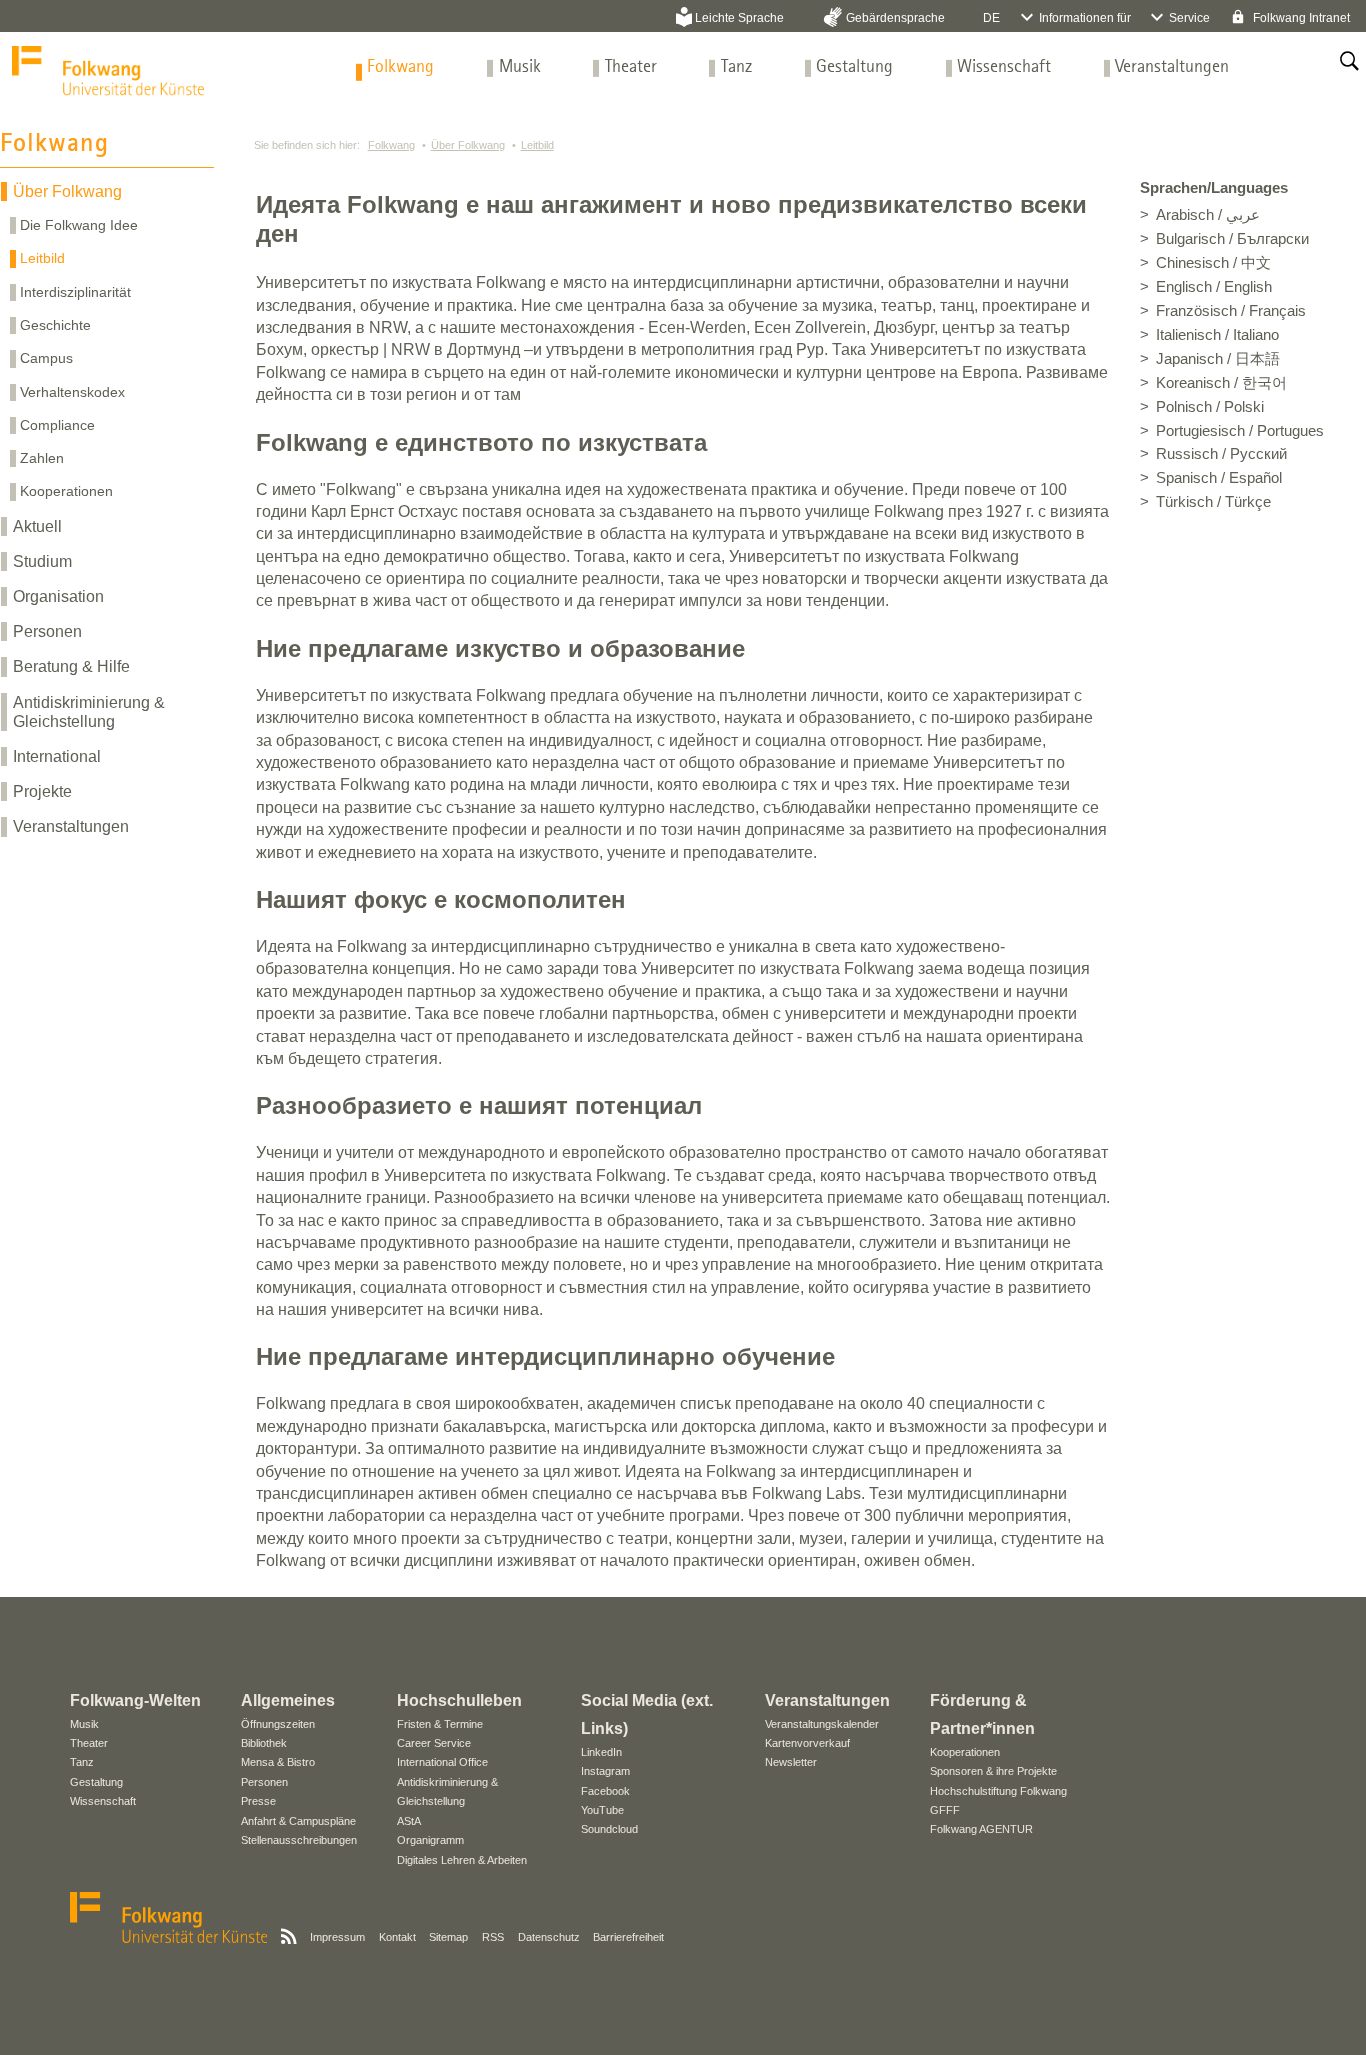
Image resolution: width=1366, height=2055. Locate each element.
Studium (42, 561)
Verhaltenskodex (72, 392)
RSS (493, 1937)
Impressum (337, 1937)
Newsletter (791, 1762)
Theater (631, 67)
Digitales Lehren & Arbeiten (462, 1860)
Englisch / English (1214, 287)
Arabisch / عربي (1208, 215)
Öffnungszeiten (278, 1724)
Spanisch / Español (1219, 478)
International (57, 756)
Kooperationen (66, 491)
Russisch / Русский (1221, 454)
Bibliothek (264, 1743)
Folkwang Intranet (1300, 18)
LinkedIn (601, 1752)
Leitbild (42, 258)
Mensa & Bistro (278, 1762)
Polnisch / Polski (1210, 407)
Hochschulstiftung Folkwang (998, 1791)
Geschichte (55, 325)
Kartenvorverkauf (807, 1743)
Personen (47, 631)
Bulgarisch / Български (1232, 239)
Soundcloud (609, 1829)
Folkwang (400, 67)
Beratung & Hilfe (71, 666)
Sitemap (448, 1937)
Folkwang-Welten (135, 1700)
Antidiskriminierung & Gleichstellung (89, 712)
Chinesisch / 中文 (1213, 263)
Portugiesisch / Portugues (1240, 431)
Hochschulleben (459, 1700)
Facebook (605, 1791)
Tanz (736, 67)
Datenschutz (549, 1937)
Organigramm (430, 1840)
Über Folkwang (67, 191)
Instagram (605, 1771)
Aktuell (37, 526)
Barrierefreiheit (628, 1937)
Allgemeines (288, 1700)
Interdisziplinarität (75, 292)
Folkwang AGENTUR (981, 1829)
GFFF (945, 1810)
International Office (442, 1762)
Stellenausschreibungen (299, 1840)
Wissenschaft (1004, 67)
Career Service (434, 1743)
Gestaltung (854, 67)
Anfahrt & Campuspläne (298, 1821)
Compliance (57, 425)
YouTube (602, 1810)
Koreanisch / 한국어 (1221, 383)
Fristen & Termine (440, 1724)
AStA (409, 1821)
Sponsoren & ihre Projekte (993, 1771)
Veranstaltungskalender (822, 1724)
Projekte (42, 791)
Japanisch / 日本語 (1218, 359)
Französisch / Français (1231, 311)
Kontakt (397, 1937)
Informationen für (1085, 18)
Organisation (58, 596)
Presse (258, 1801)
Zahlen (42, 458)
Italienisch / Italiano (1217, 335)
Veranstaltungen (1172, 67)
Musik (520, 67)
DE (991, 18)
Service (1189, 18)
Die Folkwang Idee (79, 225)
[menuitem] (400, 67)
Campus (46, 358)
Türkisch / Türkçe (1213, 502)
